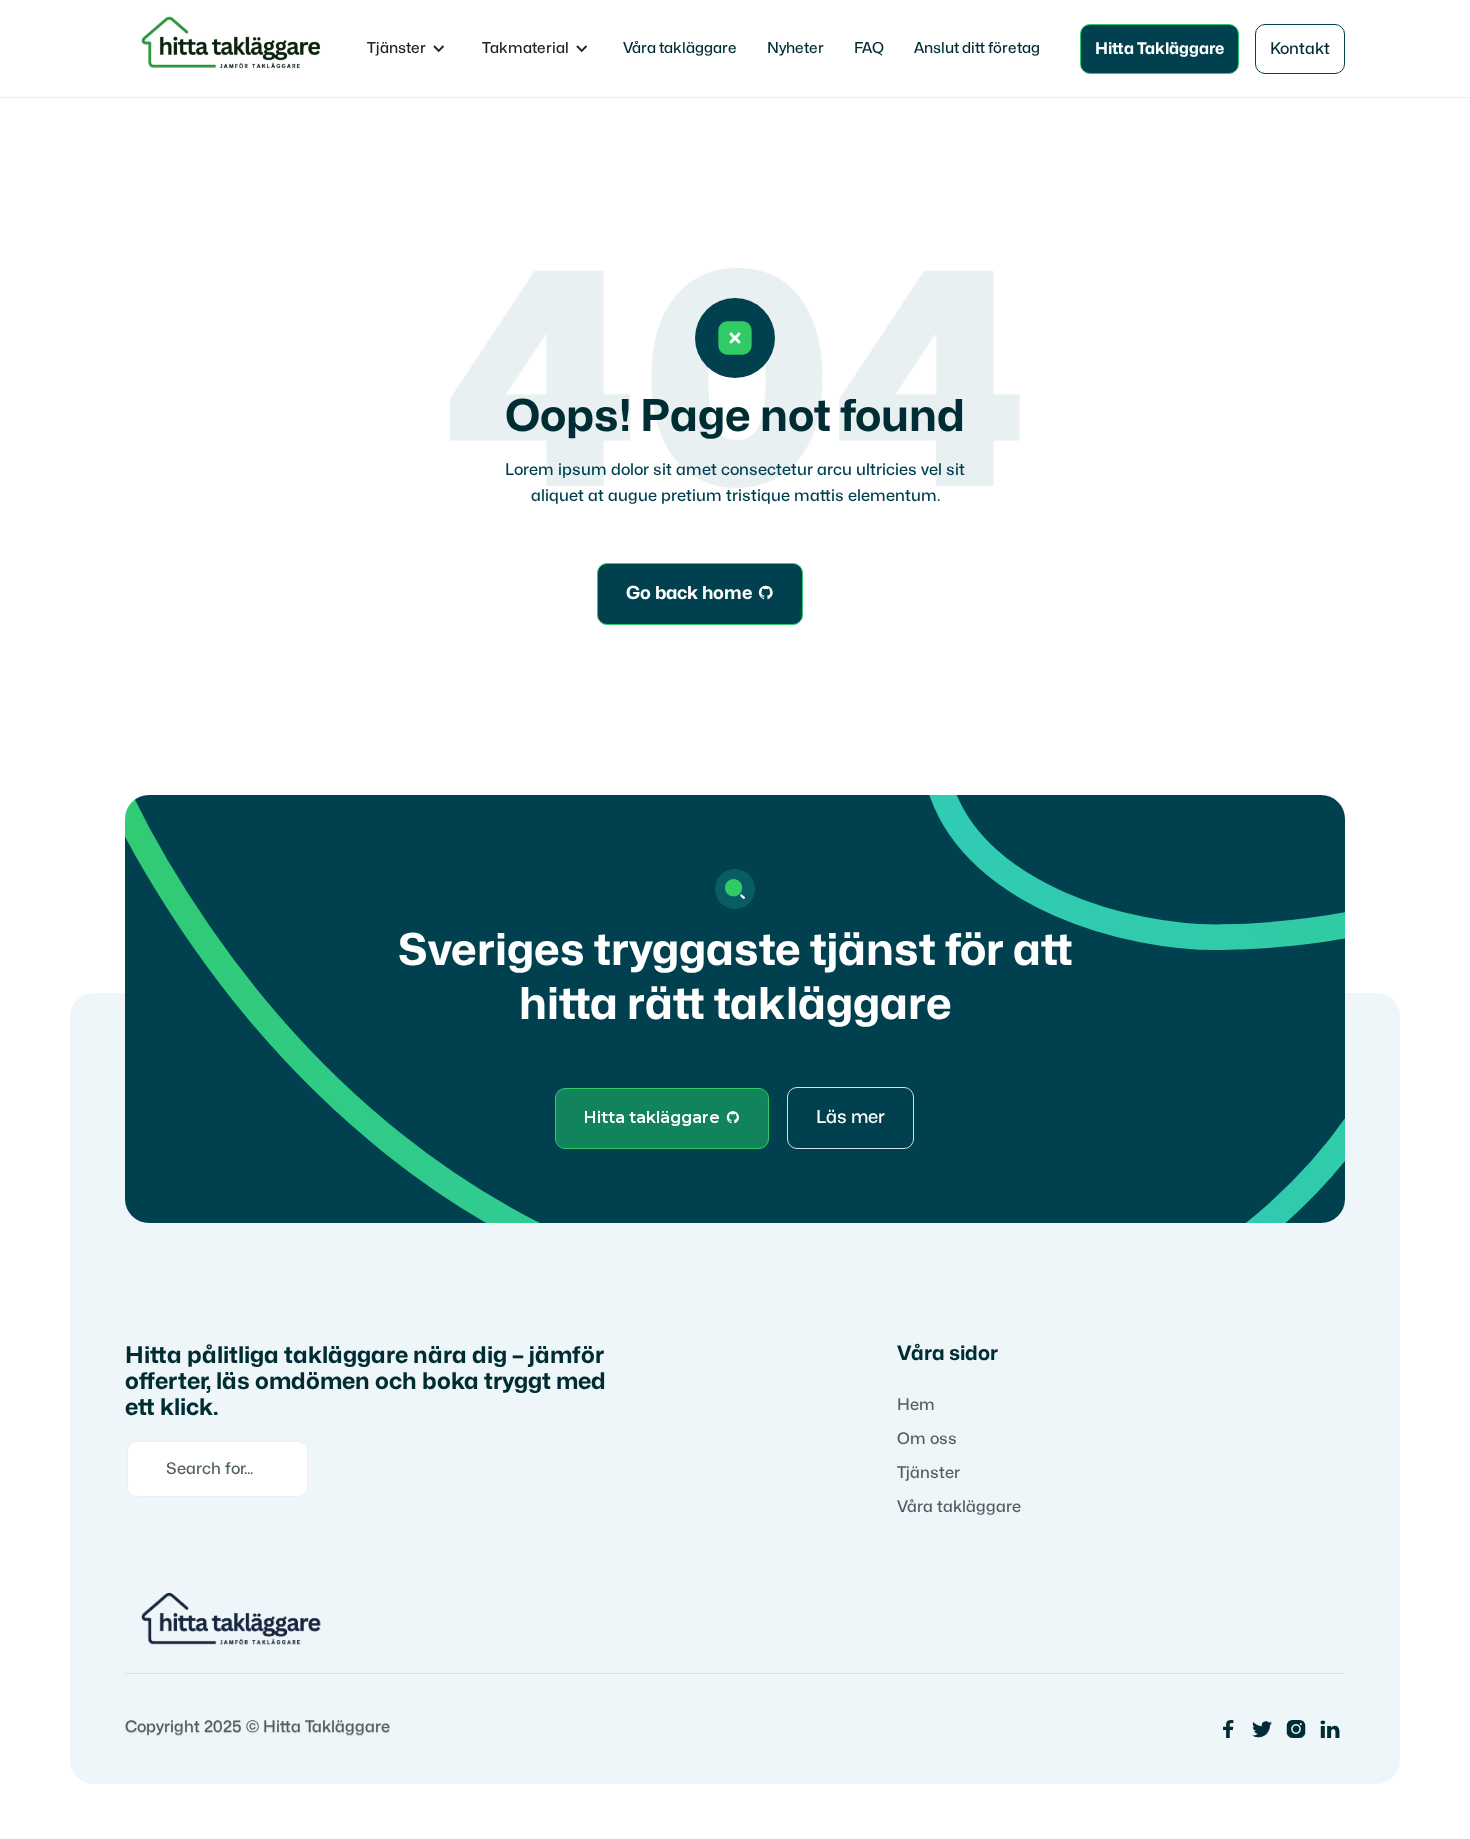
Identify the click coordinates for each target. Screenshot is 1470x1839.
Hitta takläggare (662, 1117)
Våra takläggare (680, 48)
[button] (406, 49)
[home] (234, 48)
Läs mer (850, 1117)
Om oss (927, 1439)
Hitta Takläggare (1159, 49)
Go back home (700, 593)
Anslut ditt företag (977, 48)
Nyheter (795, 48)
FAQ (869, 48)
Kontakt (1300, 49)
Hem (916, 1405)
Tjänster (928, 1473)
